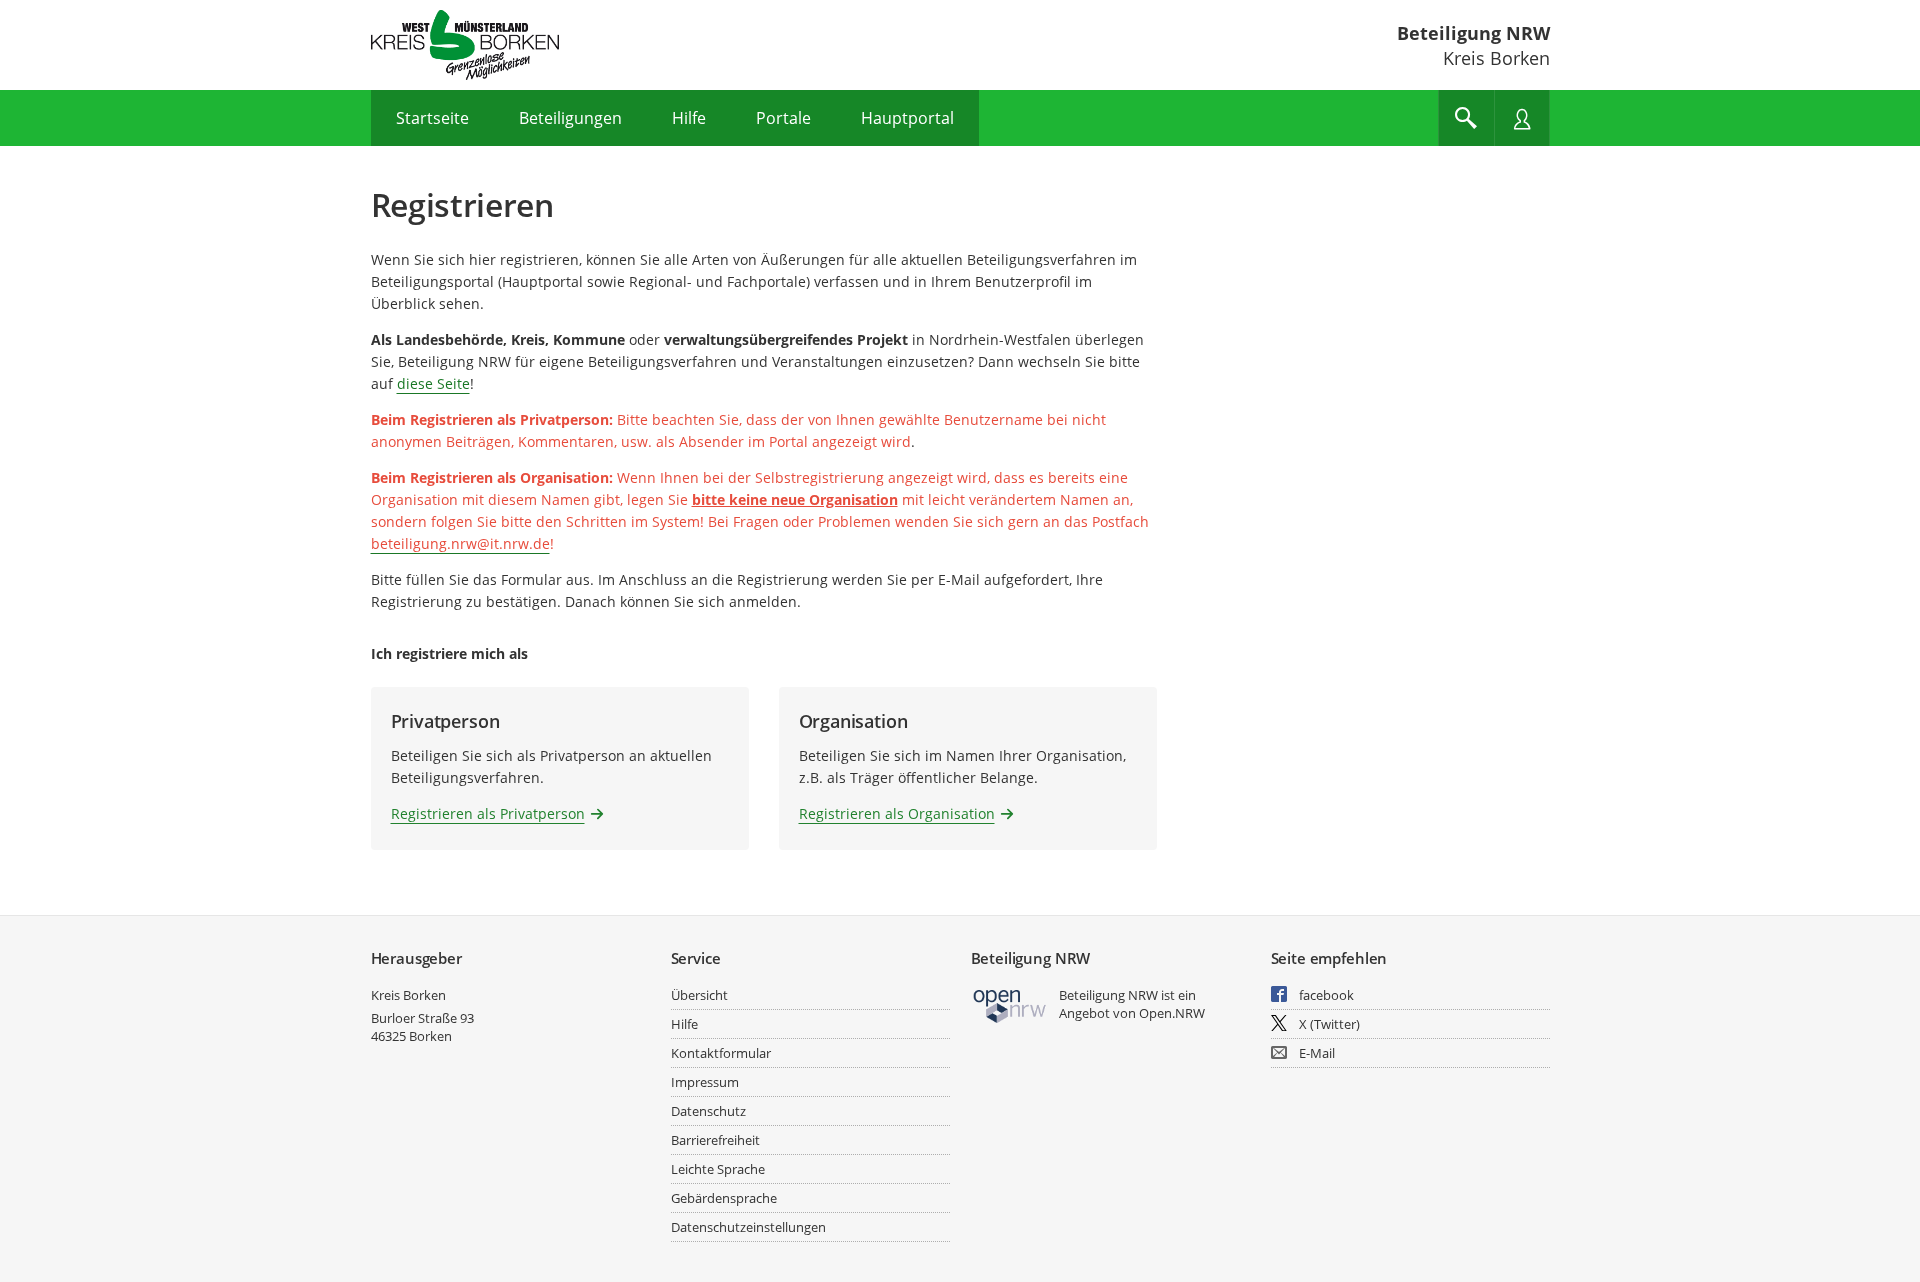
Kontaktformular (721, 1053)
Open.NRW (1172, 1013)
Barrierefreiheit (715, 1140)
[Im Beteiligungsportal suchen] (1466, 118)
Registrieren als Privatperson (488, 813)
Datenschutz (708, 1111)
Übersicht (699, 995)
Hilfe (684, 1024)
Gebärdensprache (724, 1198)
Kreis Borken (408, 995)
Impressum (705, 1082)
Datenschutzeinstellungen (748, 1227)
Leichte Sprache (718, 1169)
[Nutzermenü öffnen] (1522, 118)
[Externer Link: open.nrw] (1010, 1004)
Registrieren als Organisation (897, 813)
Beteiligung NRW (1473, 33)
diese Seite (433, 383)
